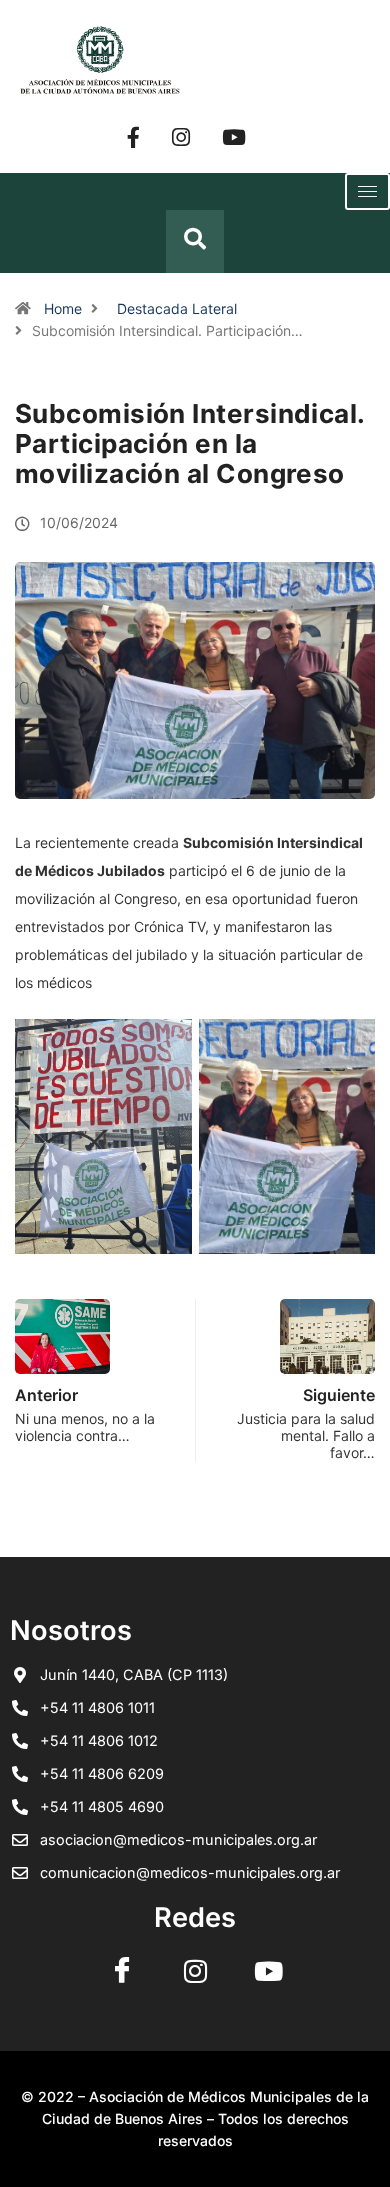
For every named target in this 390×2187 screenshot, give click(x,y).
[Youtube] (234, 136)
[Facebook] (133, 136)
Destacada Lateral (177, 308)
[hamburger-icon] (367, 191)
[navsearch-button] (195, 241)
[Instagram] (181, 136)
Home (63, 308)
